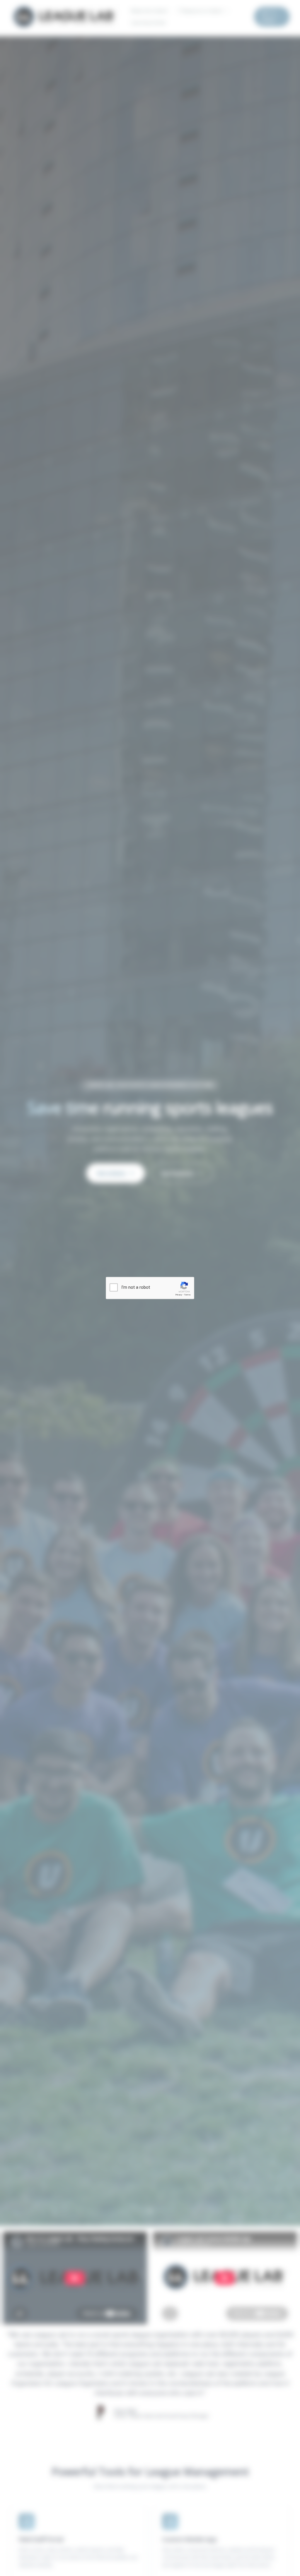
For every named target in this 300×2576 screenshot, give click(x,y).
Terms (187, 1295)
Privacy (179, 1295)
